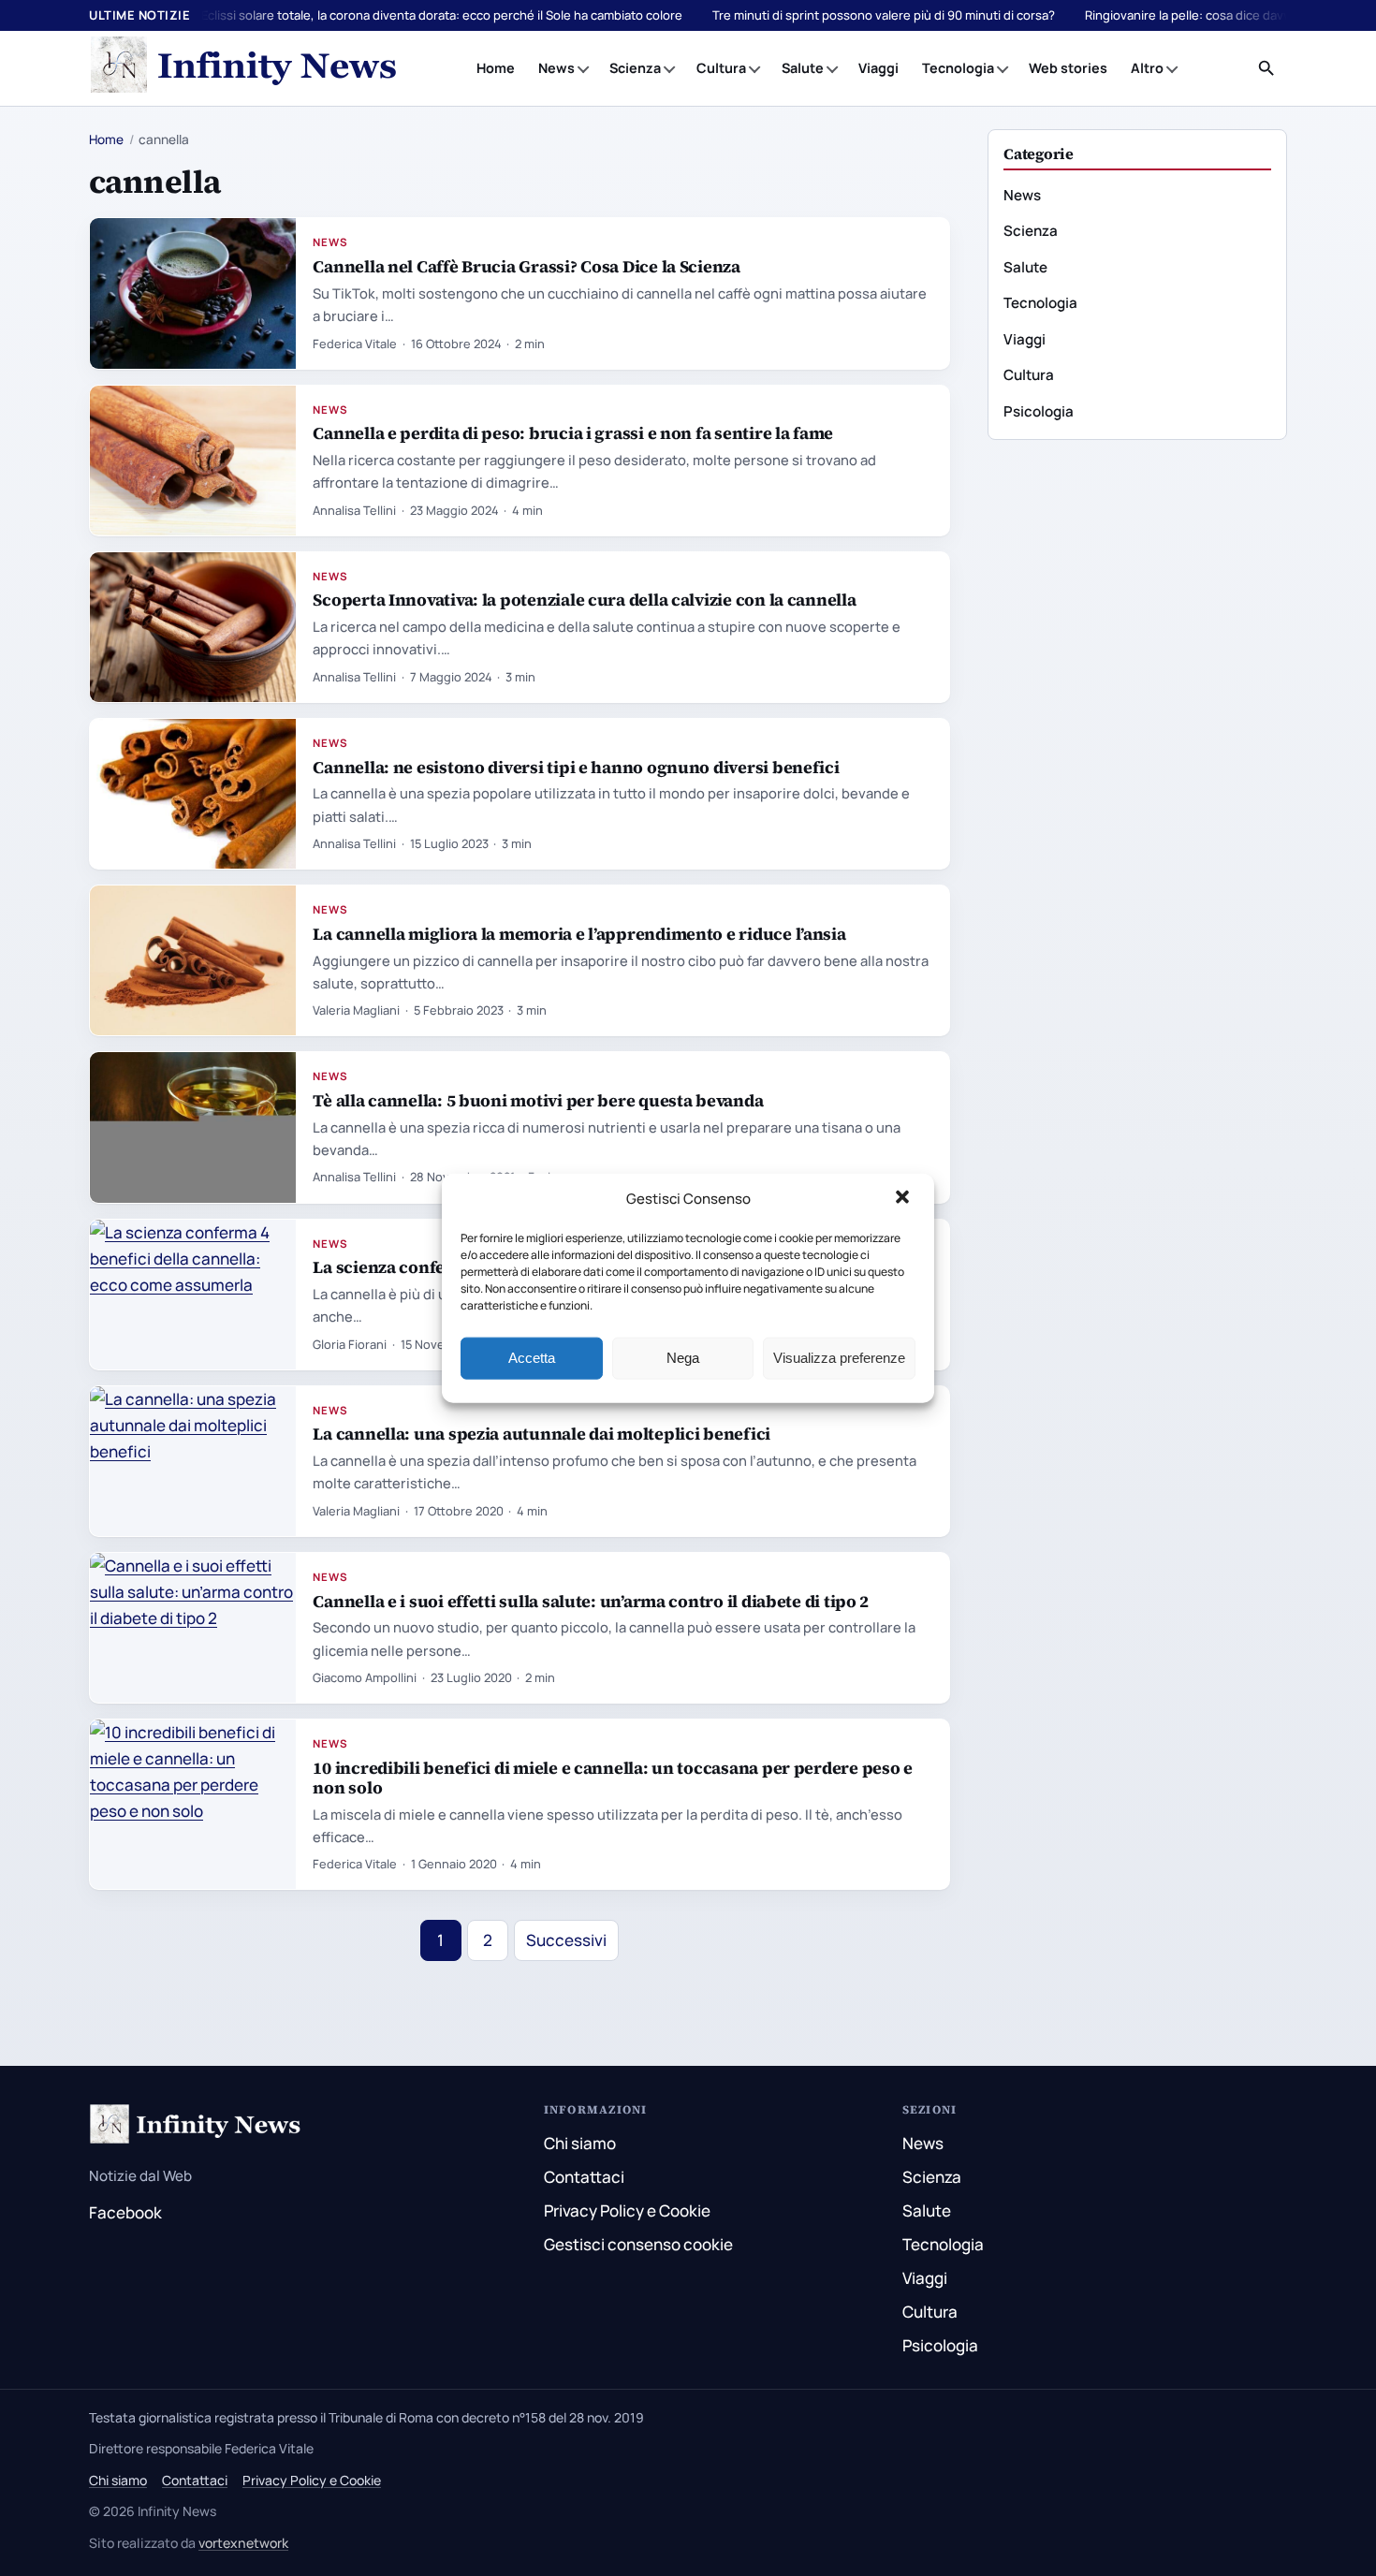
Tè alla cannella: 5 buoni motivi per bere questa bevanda (538, 1100)
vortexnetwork (243, 2543)
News (556, 68)
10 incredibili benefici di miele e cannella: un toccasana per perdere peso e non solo (613, 1778)
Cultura (721, 68)
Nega (683, 1358)
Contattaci (584, 2177)
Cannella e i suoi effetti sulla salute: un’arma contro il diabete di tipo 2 (591, 1601)
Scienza (635, 68)
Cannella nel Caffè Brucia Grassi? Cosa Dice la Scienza (527, 266)
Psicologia (1039, 411)
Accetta (532, 1358)
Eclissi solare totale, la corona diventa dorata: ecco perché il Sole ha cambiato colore (442, 15)
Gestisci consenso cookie (638, 2244)
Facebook (125, 2212)
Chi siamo (580, 2143)
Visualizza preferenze (839, 1358)
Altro (1147, 68)
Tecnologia (958, 68)
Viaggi (878, 68)
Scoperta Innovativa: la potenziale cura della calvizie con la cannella (584, 600)
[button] (904, 1199)
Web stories (1068, 68)
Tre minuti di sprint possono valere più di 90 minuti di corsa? (884, 15)
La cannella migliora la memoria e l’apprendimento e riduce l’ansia (579, 934)
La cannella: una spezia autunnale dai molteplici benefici (542, 1434)
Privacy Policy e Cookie (627, 2210)
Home (496, 68)
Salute (803, 68)
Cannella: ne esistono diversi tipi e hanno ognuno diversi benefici (576, 767)
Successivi (566, 1940)
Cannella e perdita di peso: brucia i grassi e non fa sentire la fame (573, 433)
